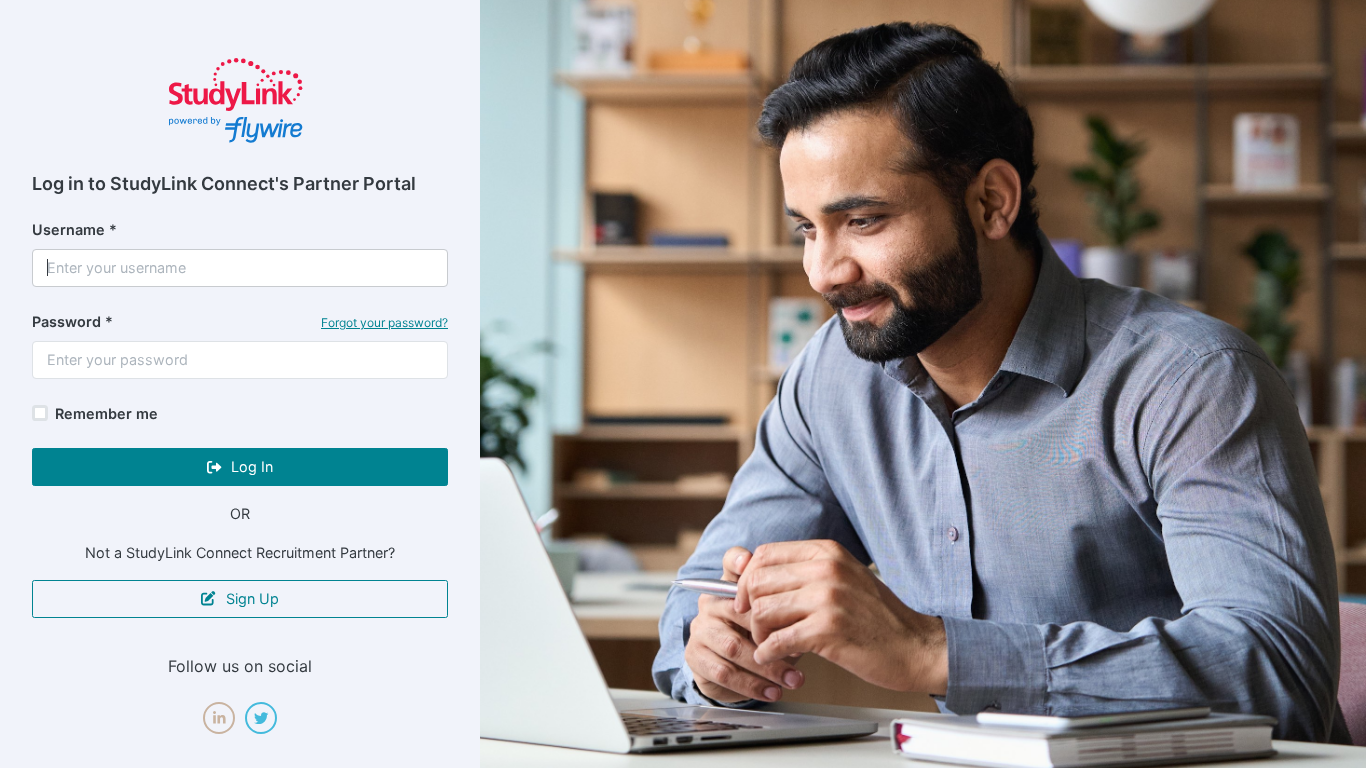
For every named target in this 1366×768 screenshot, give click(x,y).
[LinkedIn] (219, 718)
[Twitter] (261, 718)
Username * (74, 229)
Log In (250, 466)
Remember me (106, 413)
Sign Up (250, 598)
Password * (72, 321)
